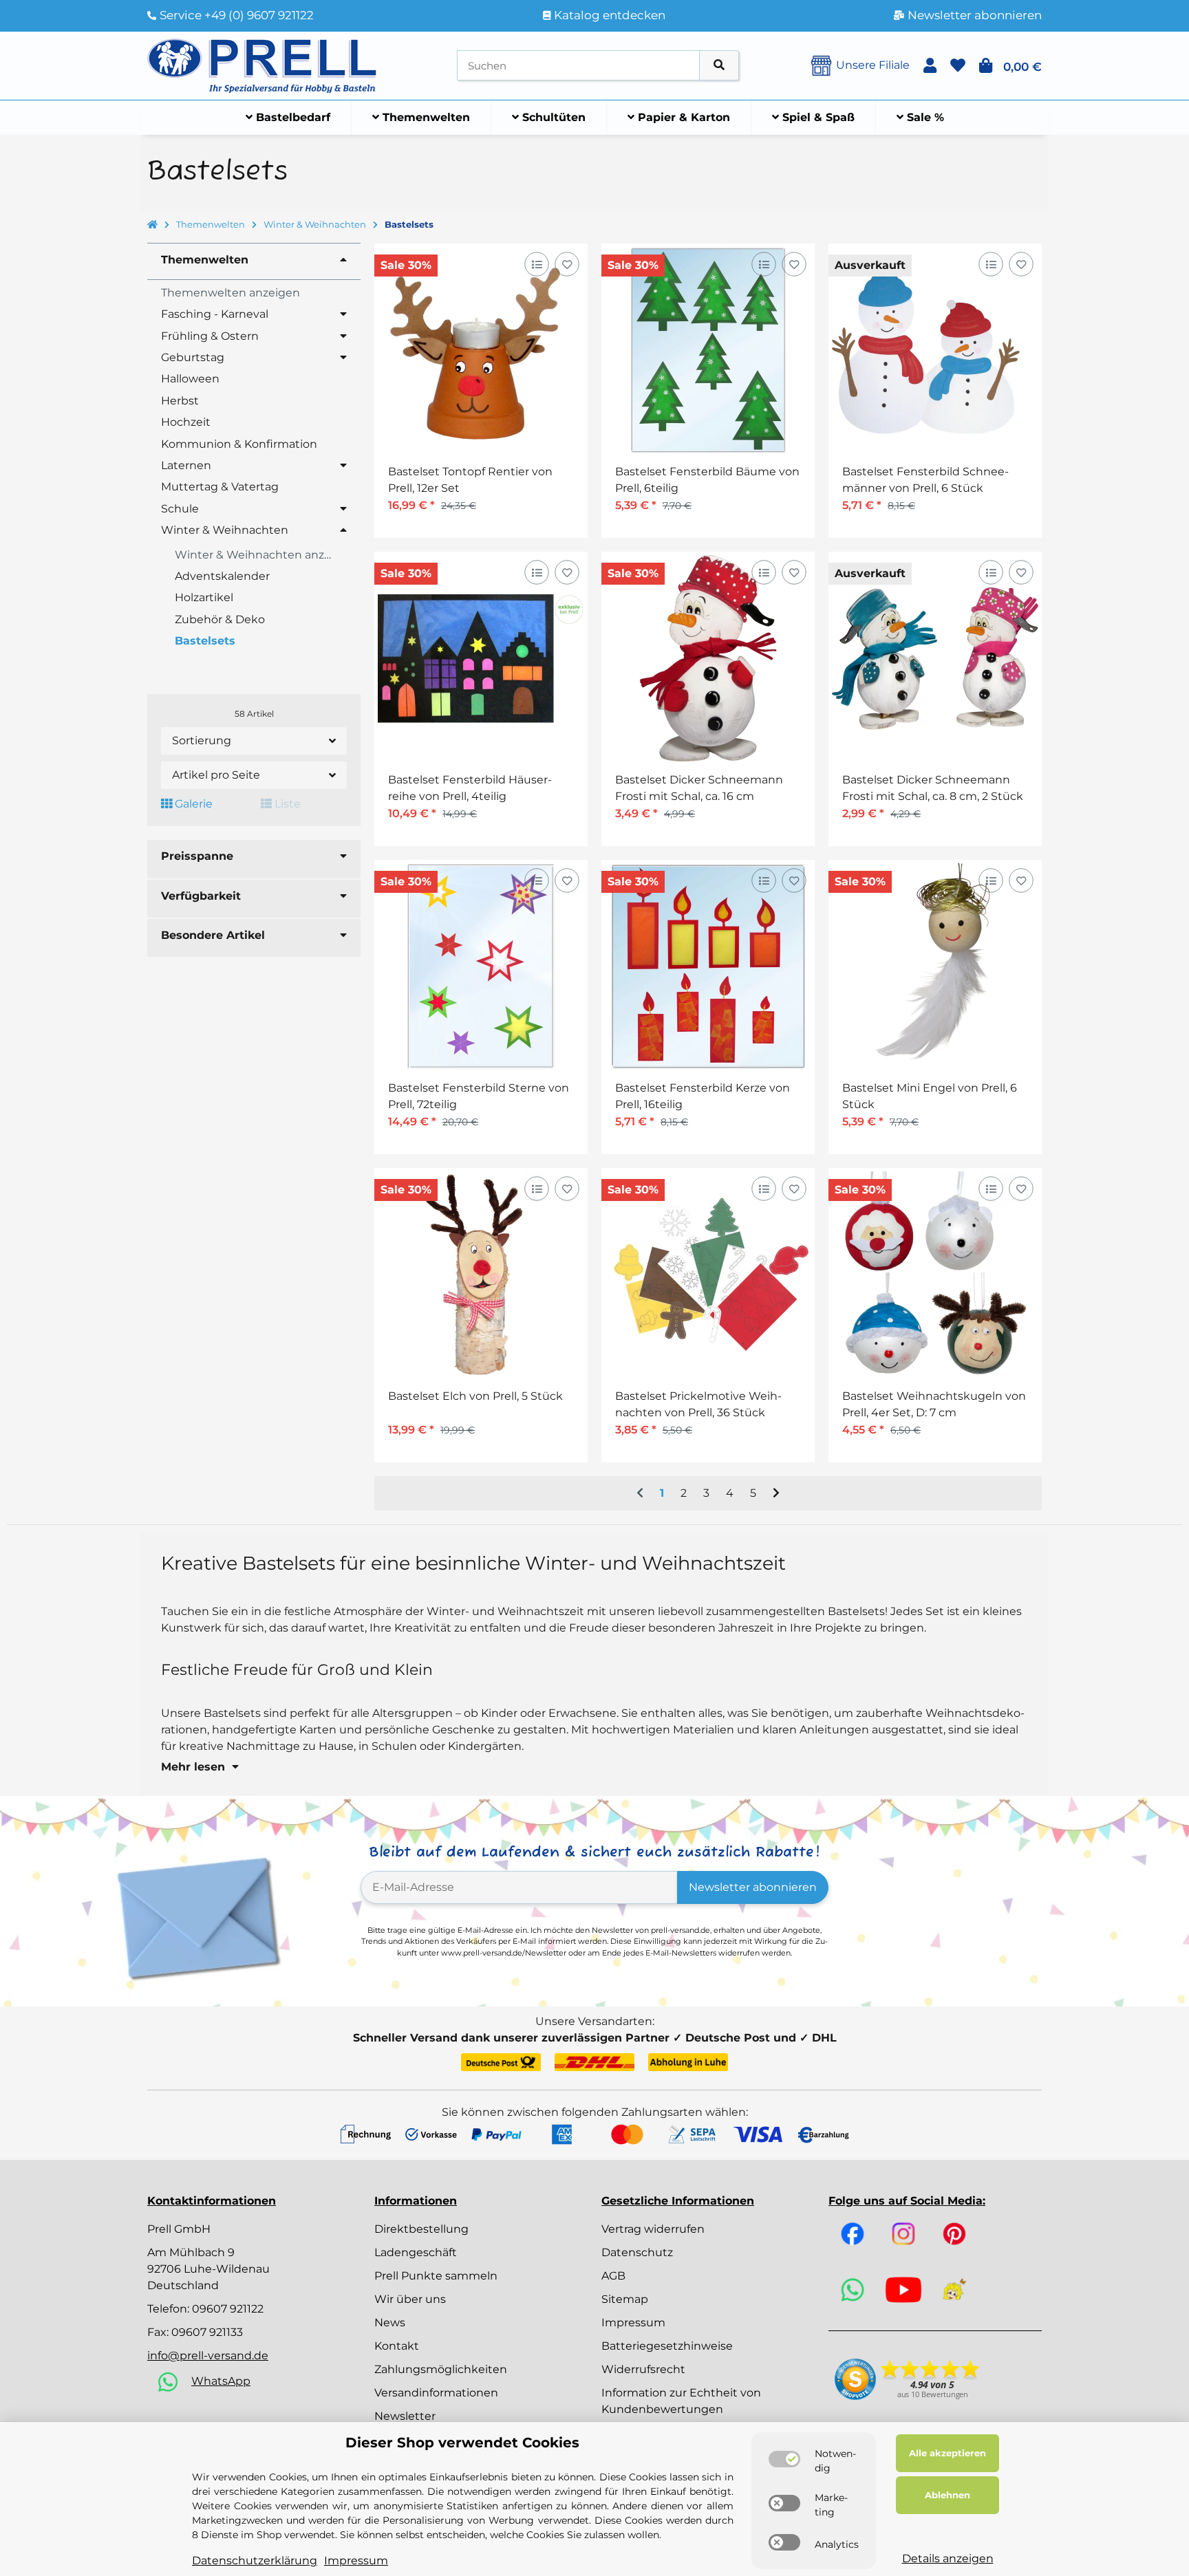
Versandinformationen (436, 2393)
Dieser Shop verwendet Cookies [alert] (462, 2443)
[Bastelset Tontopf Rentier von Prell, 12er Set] (481, 350)
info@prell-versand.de (208, 2356)
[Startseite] (152, 225)
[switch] (784, 2459)
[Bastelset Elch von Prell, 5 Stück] (481, 1275)
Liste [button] (286, 804)
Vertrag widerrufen (653, 2229)
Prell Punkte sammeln (436, 2276)
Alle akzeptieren (947, 2453)
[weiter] (776, 1493)
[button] (930, 66)
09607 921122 (228, 2309)
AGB (613, 2276)
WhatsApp (221, 2381)
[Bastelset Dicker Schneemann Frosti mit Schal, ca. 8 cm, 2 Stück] (935, 658)
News (390, 2323)
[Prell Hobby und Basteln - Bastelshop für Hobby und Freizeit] (262, 64)
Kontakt (397, 2346)
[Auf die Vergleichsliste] (536, 264)
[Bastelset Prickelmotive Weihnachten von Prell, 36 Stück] (708, 1275)
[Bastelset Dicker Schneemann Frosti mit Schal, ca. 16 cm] (708, 658)
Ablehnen (947, 2495)
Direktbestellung (421, 2229)
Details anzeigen (948, 2558)
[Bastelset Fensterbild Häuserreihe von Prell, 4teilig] (481, 658)
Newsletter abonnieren (753, 1887)
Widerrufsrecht (643, 2369)
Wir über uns (410, 2299)
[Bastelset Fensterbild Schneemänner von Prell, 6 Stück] (935, 350)
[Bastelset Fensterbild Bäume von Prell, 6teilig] (708, 350)
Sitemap (625, 2299)
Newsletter (405, 2416)
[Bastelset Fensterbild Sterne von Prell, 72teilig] (481, 966)
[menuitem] (288, 118)
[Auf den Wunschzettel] (567, 264)
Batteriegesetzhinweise (667, 2346)
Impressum (633, 2323)
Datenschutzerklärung (255, 2561)
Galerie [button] (192, 804)
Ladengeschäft (416, 2252)
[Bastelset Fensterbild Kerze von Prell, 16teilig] (708, 966)
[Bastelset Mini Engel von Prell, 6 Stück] (935, 966)
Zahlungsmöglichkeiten (441, 2369)
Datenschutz (637, 2252)
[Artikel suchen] (719, 66)
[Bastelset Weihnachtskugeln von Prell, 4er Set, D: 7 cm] (935, 1275)
